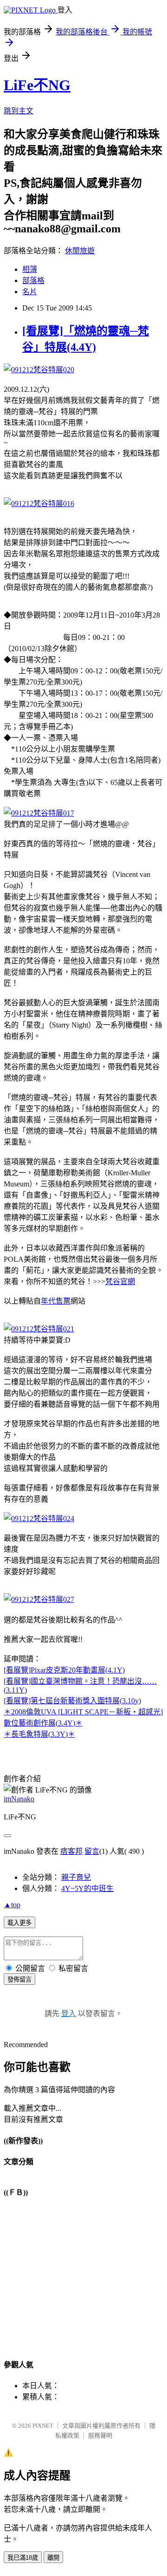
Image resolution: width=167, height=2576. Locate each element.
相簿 (30, 269)
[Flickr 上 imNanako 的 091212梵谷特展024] (39, 1519)
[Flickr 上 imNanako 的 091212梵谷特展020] (39, 370)
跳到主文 (19, 111)
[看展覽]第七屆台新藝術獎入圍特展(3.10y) (72, 1701)
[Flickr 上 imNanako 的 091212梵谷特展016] (39, 504)
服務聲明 (100, 2435)
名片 (30, 292)
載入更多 (19, 1923)
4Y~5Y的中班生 (87, 1888)
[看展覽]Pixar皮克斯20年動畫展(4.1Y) (64, 1670)
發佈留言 (19, 1980)
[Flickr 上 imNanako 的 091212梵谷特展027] (39, 1599)
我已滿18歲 (23, 2558)
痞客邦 (71, 1851)
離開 (53, 2558)
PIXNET (43, 2426)
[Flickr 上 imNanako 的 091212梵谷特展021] (39, 1329)
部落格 (33, 280)
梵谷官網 (120, 1281)
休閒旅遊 (80, 251)
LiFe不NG (37, 85)
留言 (92, 1851)
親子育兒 (76, 1877)
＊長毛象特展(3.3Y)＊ (39, 1734)
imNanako (19, 1799)
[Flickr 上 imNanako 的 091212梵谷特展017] (39, 813)
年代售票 (56, 1301)
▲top (12, 1905)
